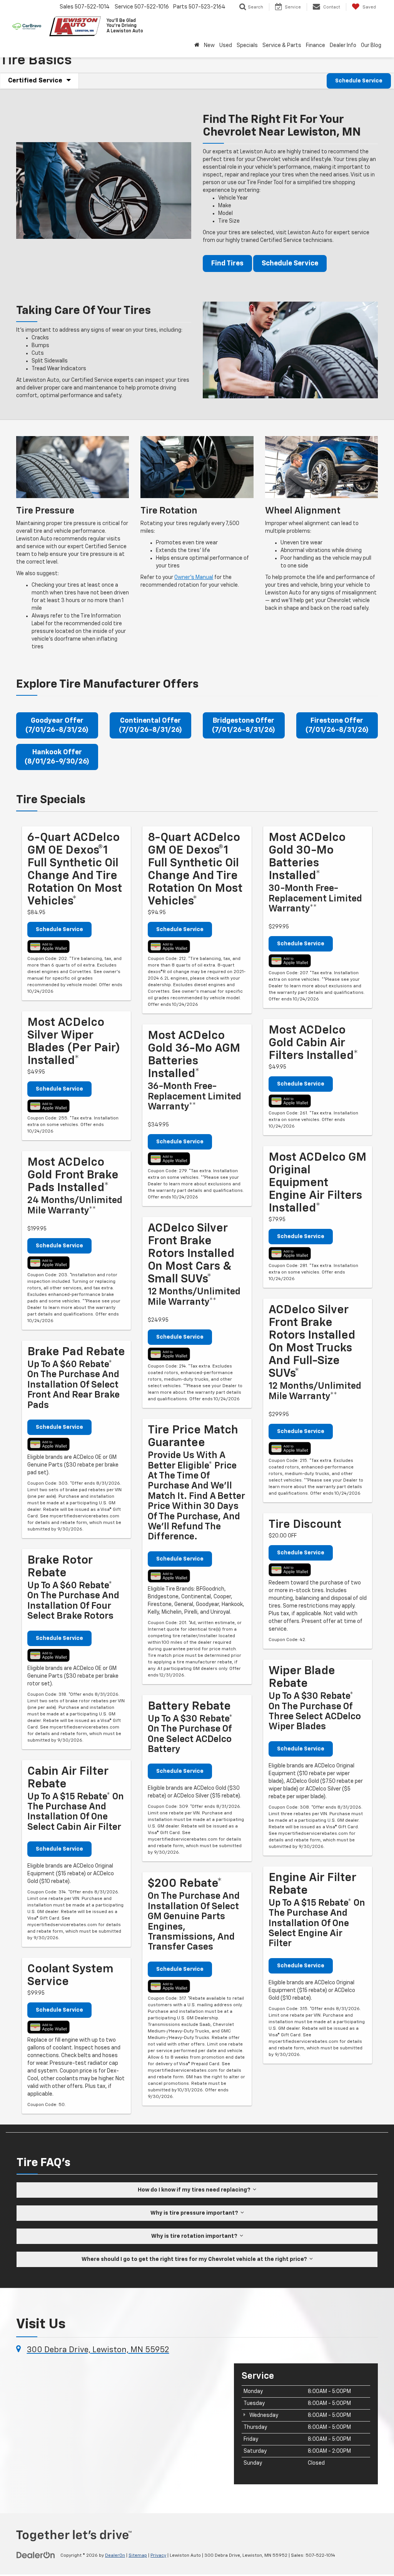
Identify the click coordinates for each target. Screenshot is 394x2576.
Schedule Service (359, 81)
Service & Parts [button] (282, 45)
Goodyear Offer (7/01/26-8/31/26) (57, 725)
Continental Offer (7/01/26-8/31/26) (150, 725)
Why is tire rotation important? (195, 2236)
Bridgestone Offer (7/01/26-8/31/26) (244, 725)
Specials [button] (247, 45)
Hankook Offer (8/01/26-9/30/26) (57, 757)
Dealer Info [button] (343, 45)
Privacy (158, 2556)
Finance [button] (316, 45)
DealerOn (115, 2556)
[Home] (197, 45)
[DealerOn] (36, 2555)
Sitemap (138, 2556)
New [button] (209, 45)
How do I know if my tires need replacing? (195, 2190)
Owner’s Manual (194, 577)
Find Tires (227, 263)
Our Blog (371, 45)
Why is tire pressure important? (195, 2213)
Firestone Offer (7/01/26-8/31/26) (337, 725)
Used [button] (226, 45)
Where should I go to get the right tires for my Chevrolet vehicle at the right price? (195, 2259)
